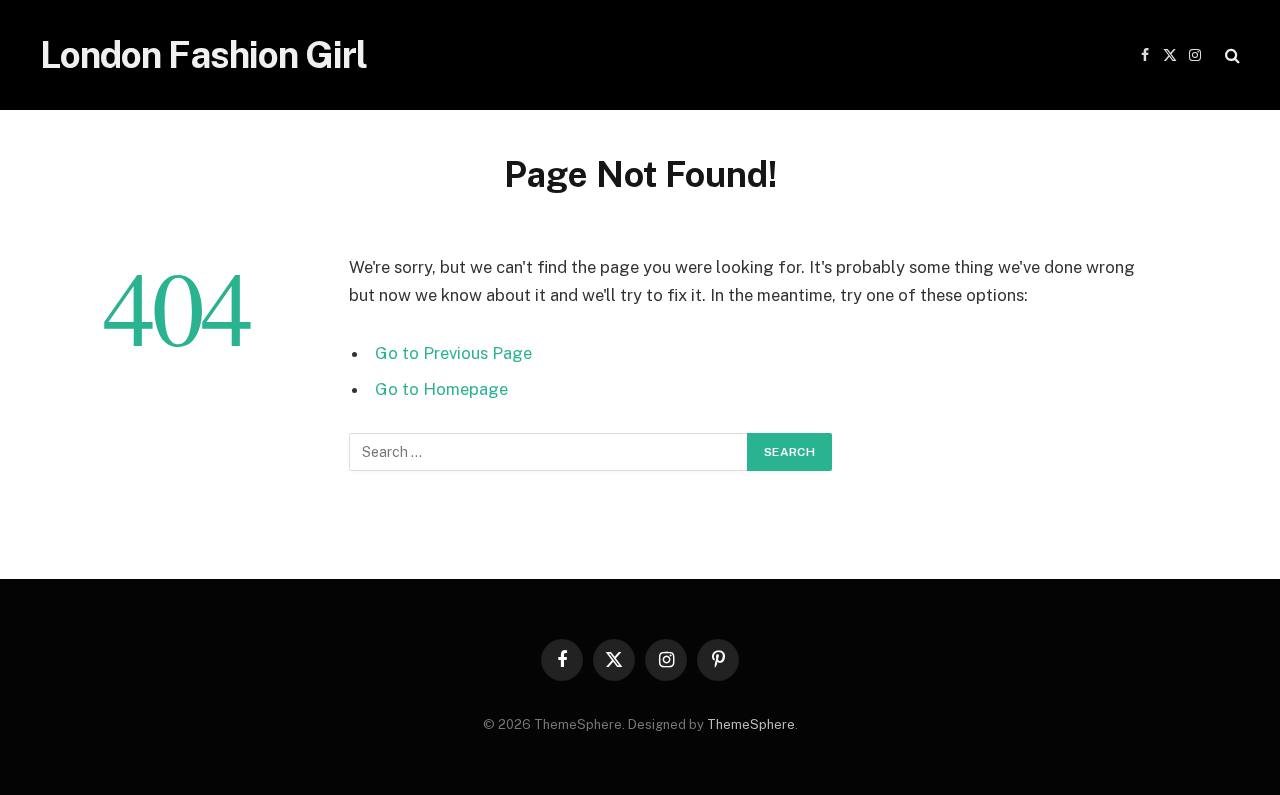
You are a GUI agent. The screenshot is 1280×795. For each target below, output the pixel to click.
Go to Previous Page (453, 353)
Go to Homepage (441, 389)
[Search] (1230, 55)
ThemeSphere (751, 724)
